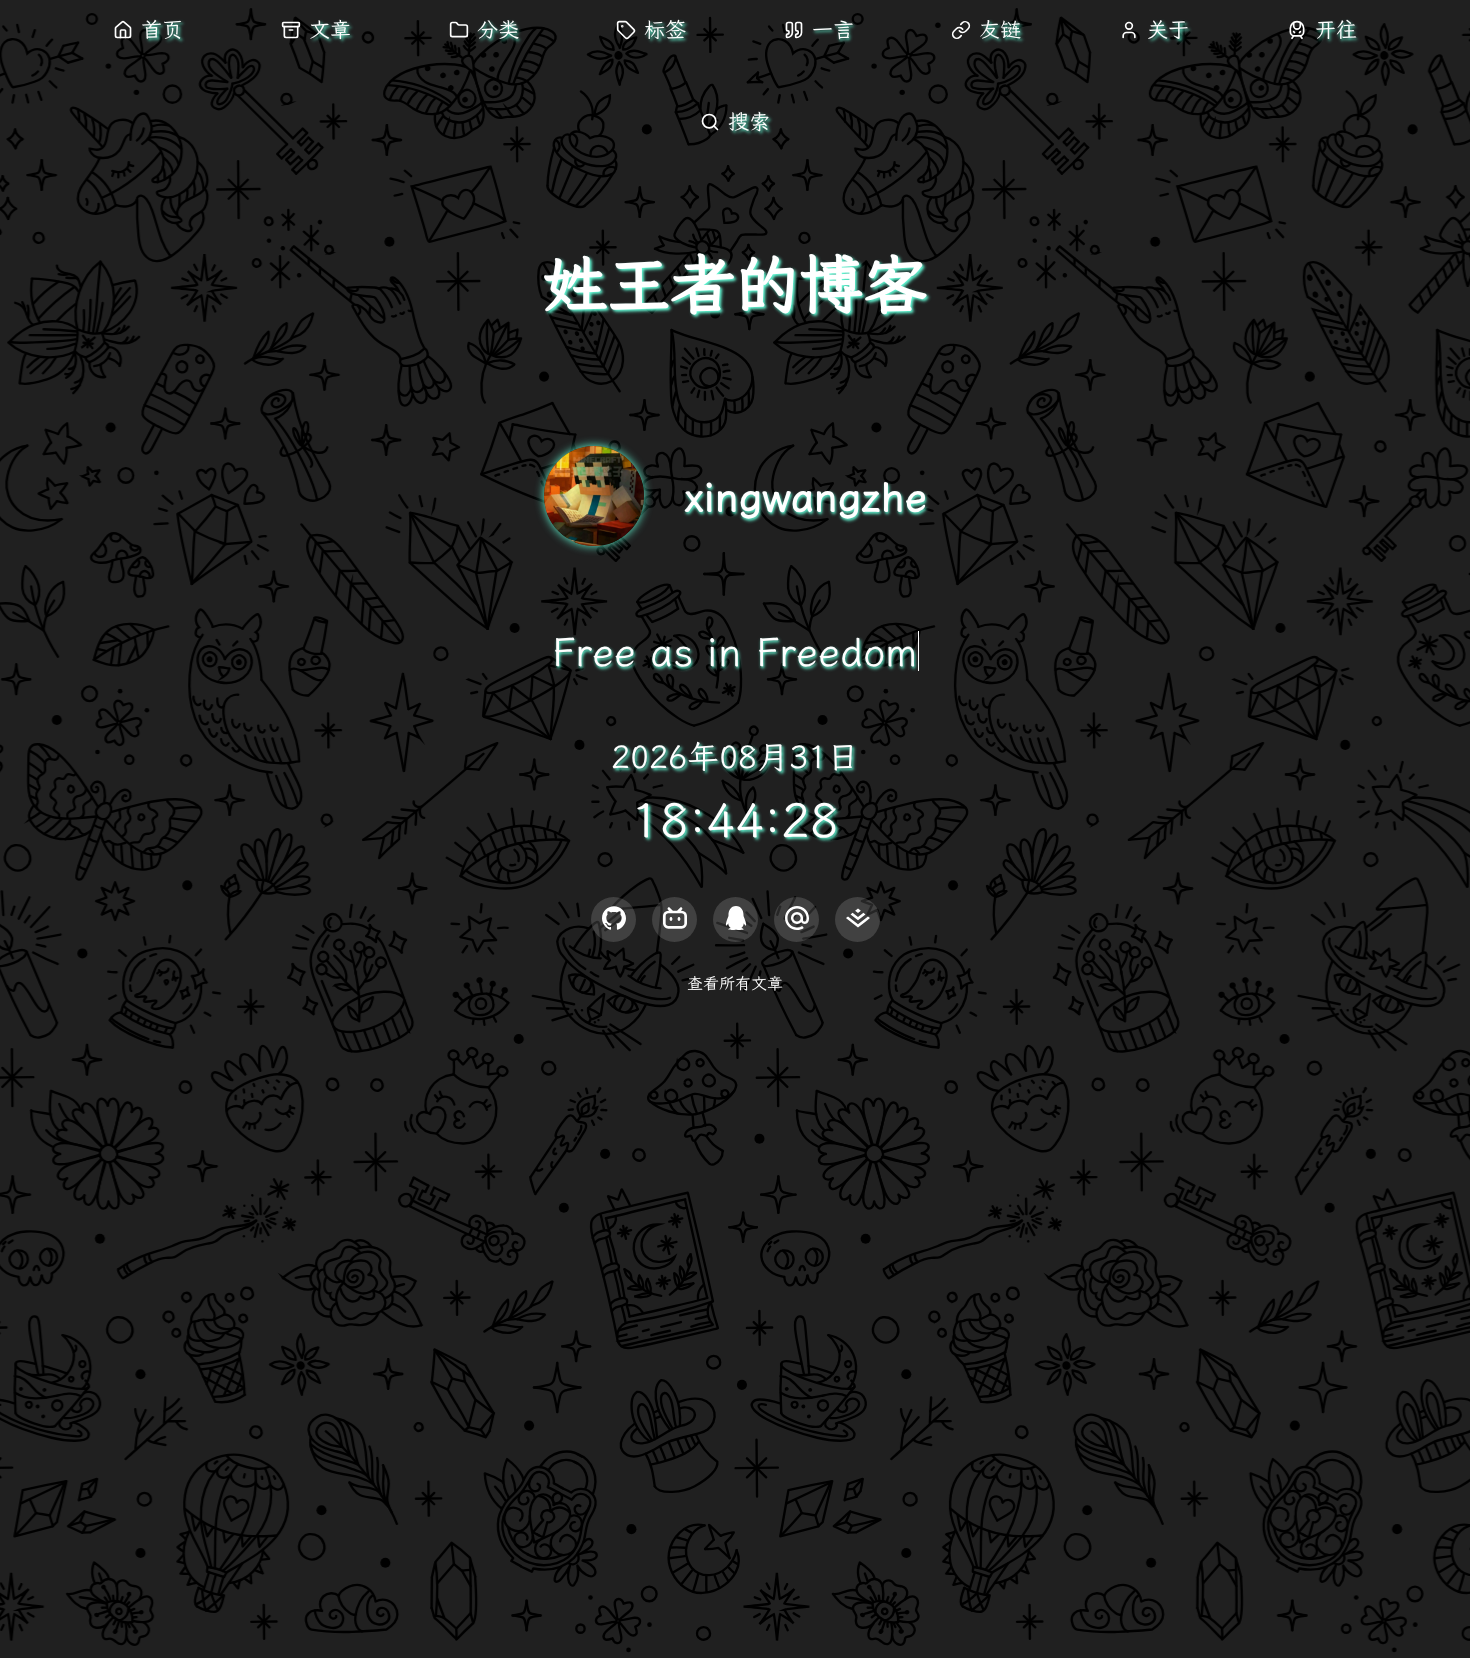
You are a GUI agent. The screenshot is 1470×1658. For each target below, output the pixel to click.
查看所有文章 (735, 983)
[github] (613, 919)
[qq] (735, 919)
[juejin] (857, 919)
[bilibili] (674, 919)
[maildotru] (796, 919)
